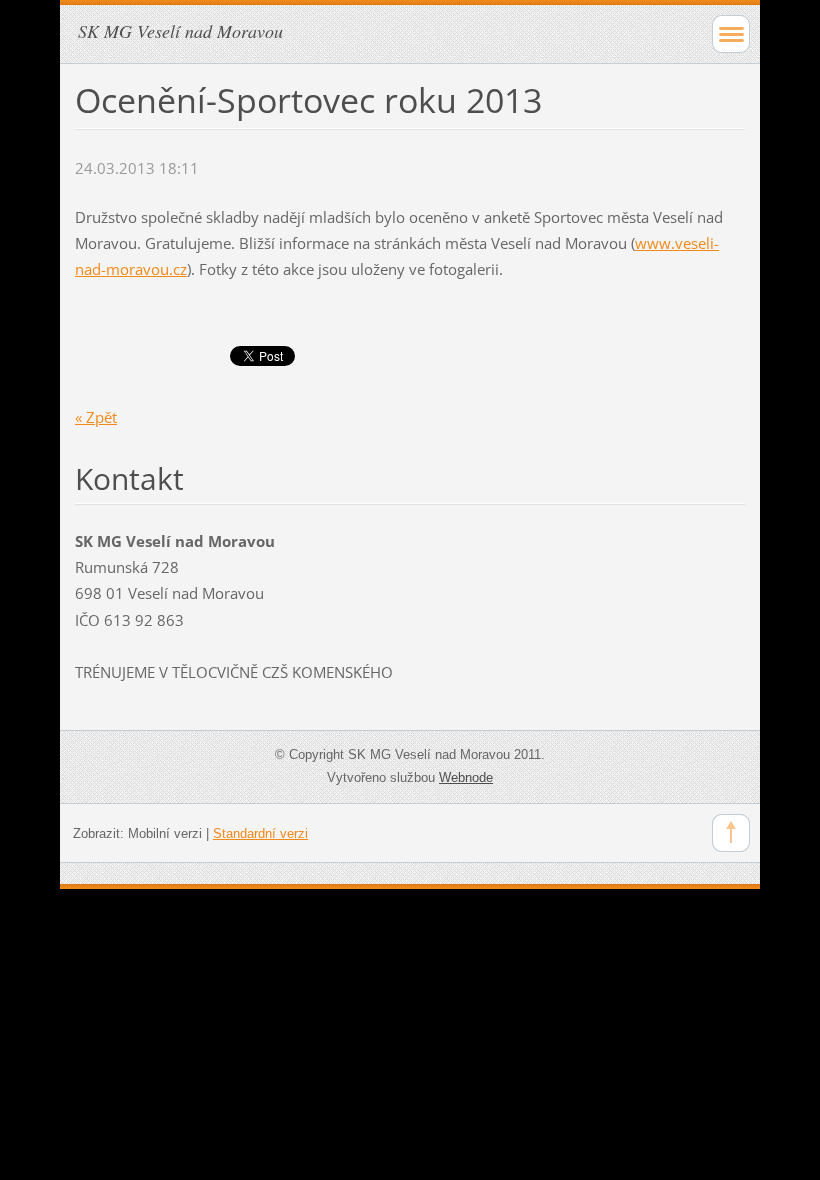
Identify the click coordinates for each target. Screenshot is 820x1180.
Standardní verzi (260, 833)
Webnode (466, 777)
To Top (731, 833)
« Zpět (96, 417)
